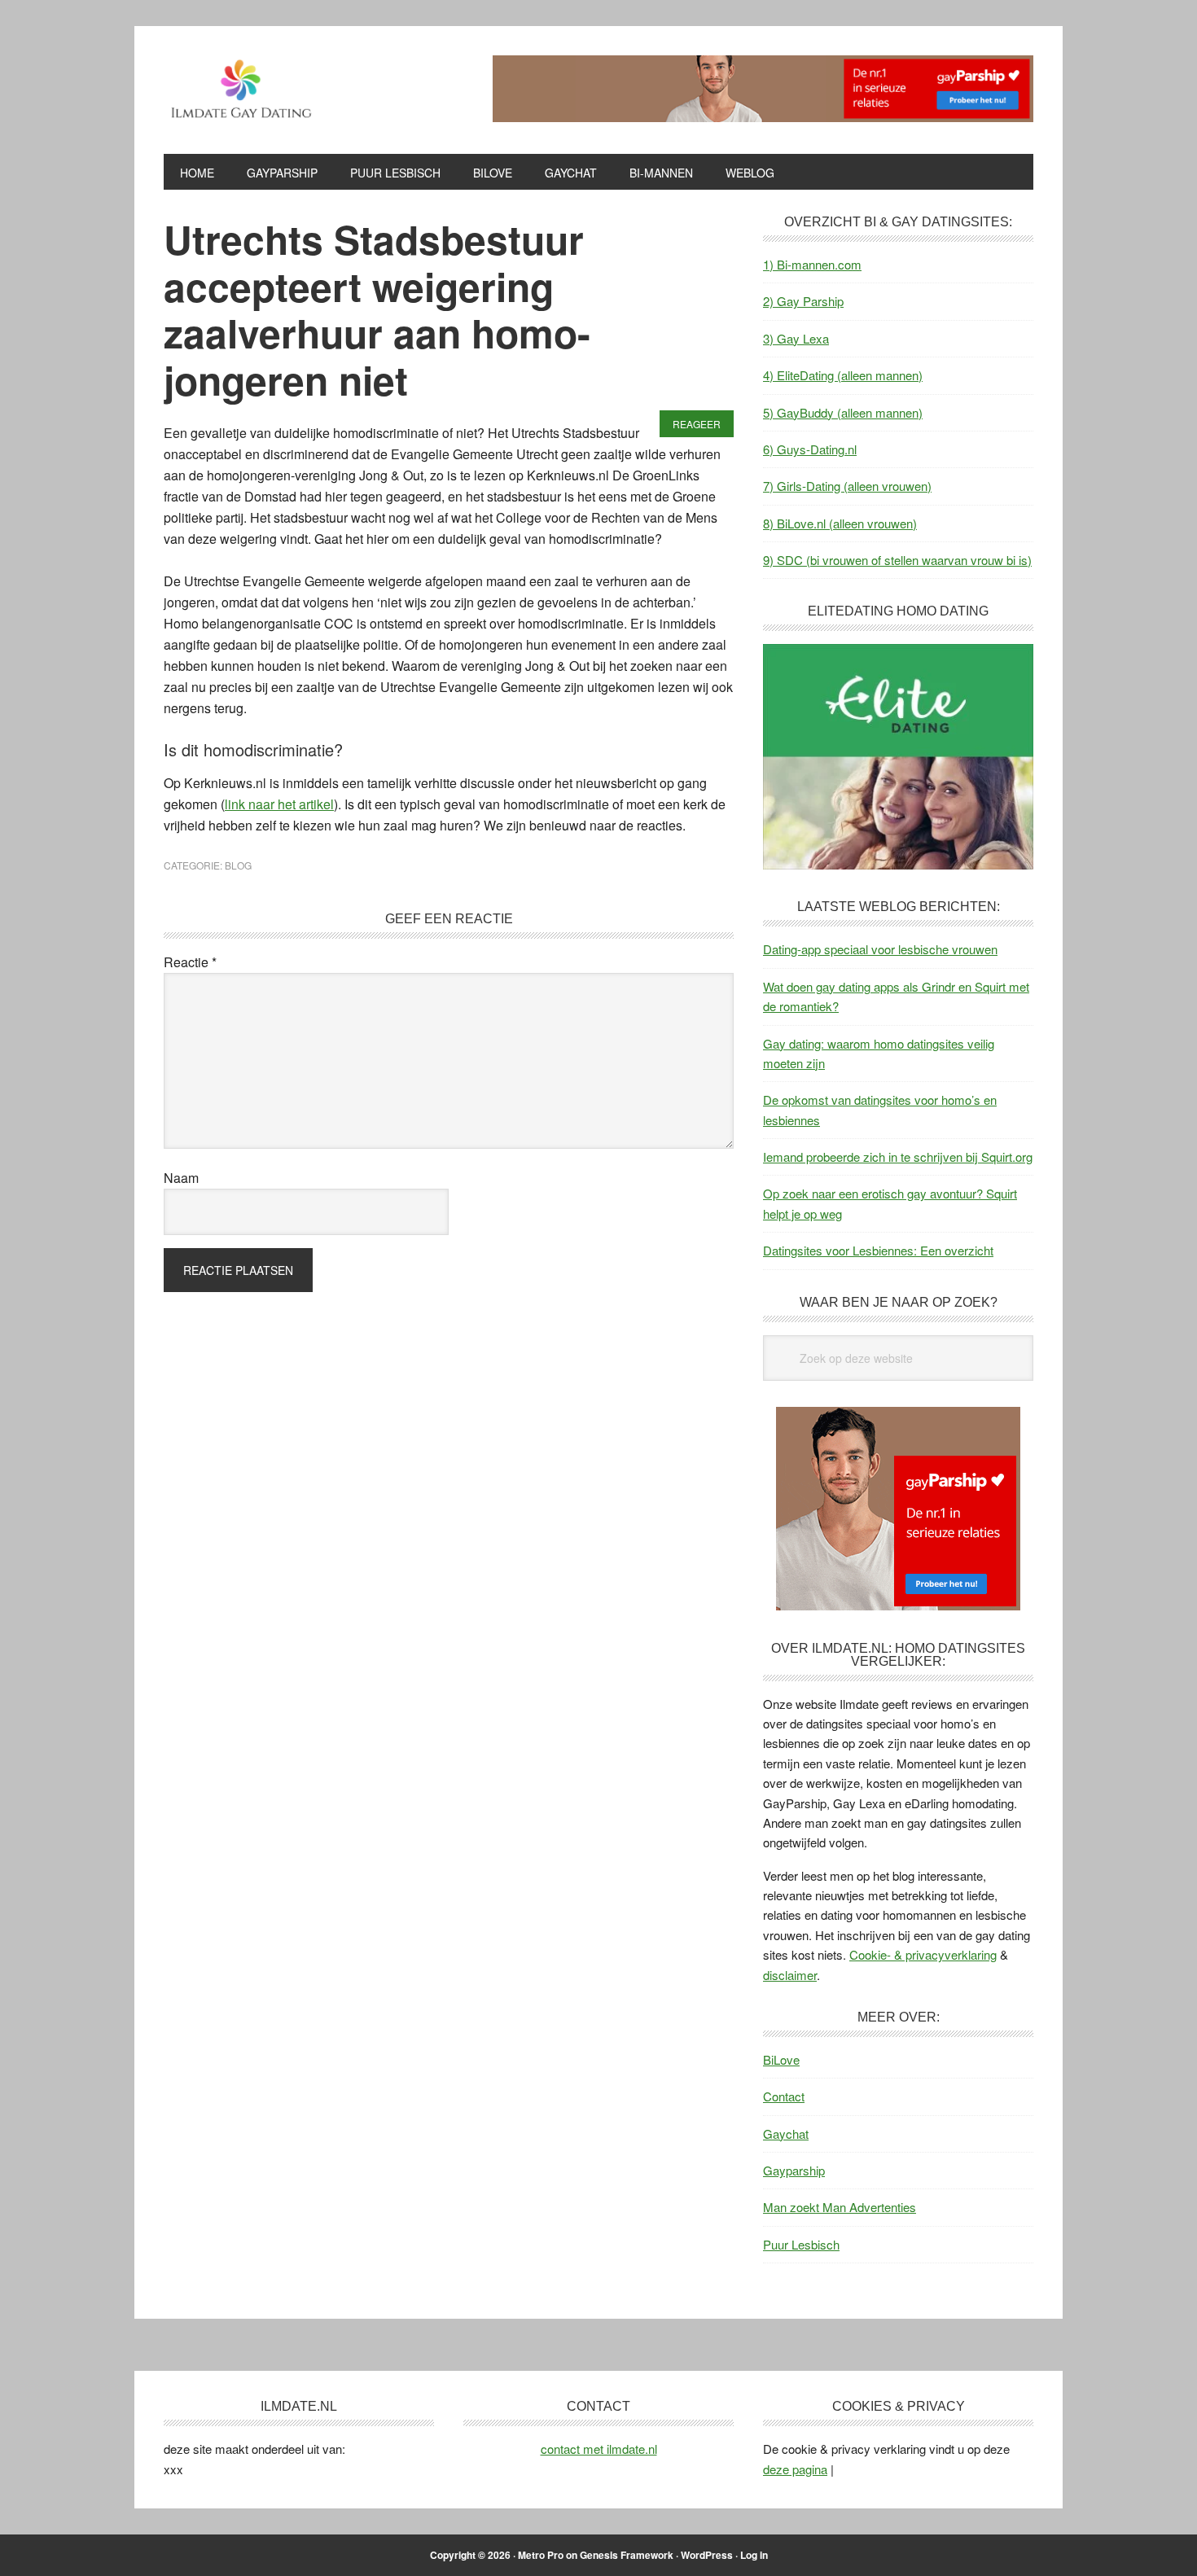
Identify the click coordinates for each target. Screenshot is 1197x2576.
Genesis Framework (627, 2555)
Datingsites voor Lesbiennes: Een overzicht (878, 1250)
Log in (754, 2555)
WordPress (707, 2555)
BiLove (781, 2059)
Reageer (697, 424)
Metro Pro (541, 2555)
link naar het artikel (279, 804)
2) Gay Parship (803, 301)
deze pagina (795, 2469)
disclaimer (790, 1975)
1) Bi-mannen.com (812, 264)
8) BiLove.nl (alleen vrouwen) (840, 523)
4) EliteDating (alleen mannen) (843, 375)
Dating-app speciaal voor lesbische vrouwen (880, 949)
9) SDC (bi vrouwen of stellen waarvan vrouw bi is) (897, 560)
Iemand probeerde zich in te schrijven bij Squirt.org (898, 1157)
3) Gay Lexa (796, 338)
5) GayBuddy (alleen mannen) (843, 412)
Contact (784, 2096)
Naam (181, 1178)
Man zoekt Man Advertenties (840, 2207)
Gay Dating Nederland (274, 88)
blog (238, 865)
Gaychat (786, 2134)
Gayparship (794, 2170)
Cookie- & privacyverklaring (923, 1954)
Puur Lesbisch (801, 2244)
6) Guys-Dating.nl (810, 449)
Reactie (190, 962)
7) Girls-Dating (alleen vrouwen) (847, 486)
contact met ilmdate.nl (599, 2449)
